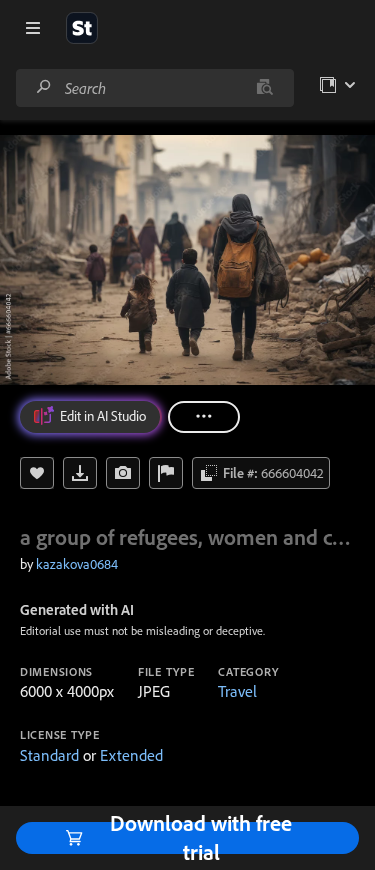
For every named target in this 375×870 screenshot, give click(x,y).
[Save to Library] (37, 473)
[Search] (44, 87)
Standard (49, 755)
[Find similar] (264, 88)
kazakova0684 (77, 564)
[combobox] (154, 88)
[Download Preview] (80, 473)
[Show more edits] (204, 417)
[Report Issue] (166, 473)
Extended (131, 755)
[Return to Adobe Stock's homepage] (82, 28)
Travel (237, 691)
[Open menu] (33, 28)
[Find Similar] (123, 473)
